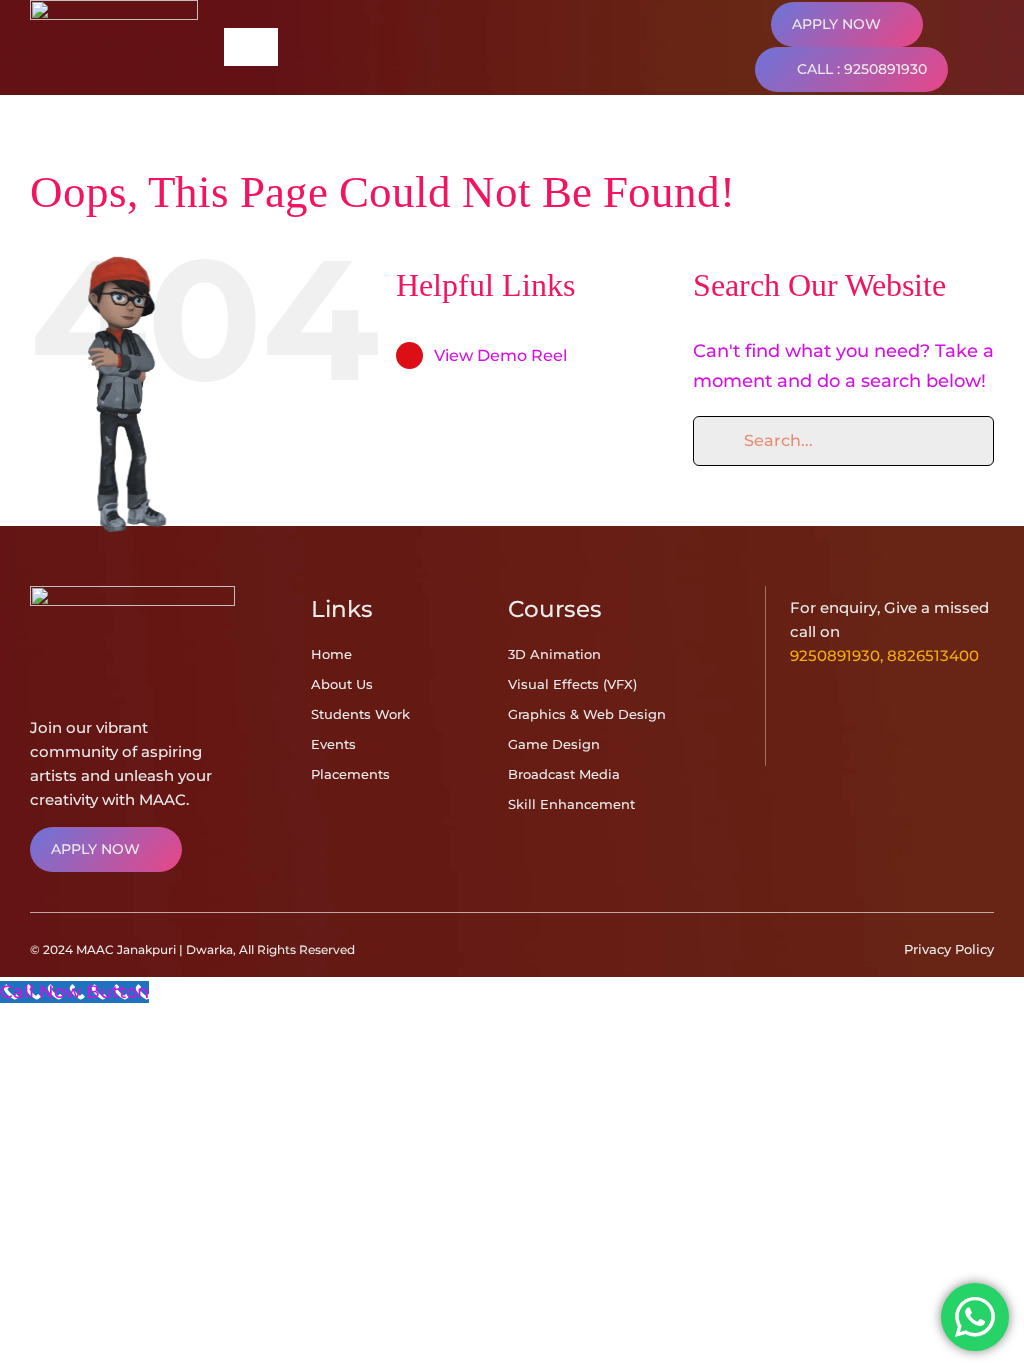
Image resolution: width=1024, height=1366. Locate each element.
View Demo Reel (500, 355)
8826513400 (933, 655)
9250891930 (835, 655)
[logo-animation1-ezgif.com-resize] (132, 595)
